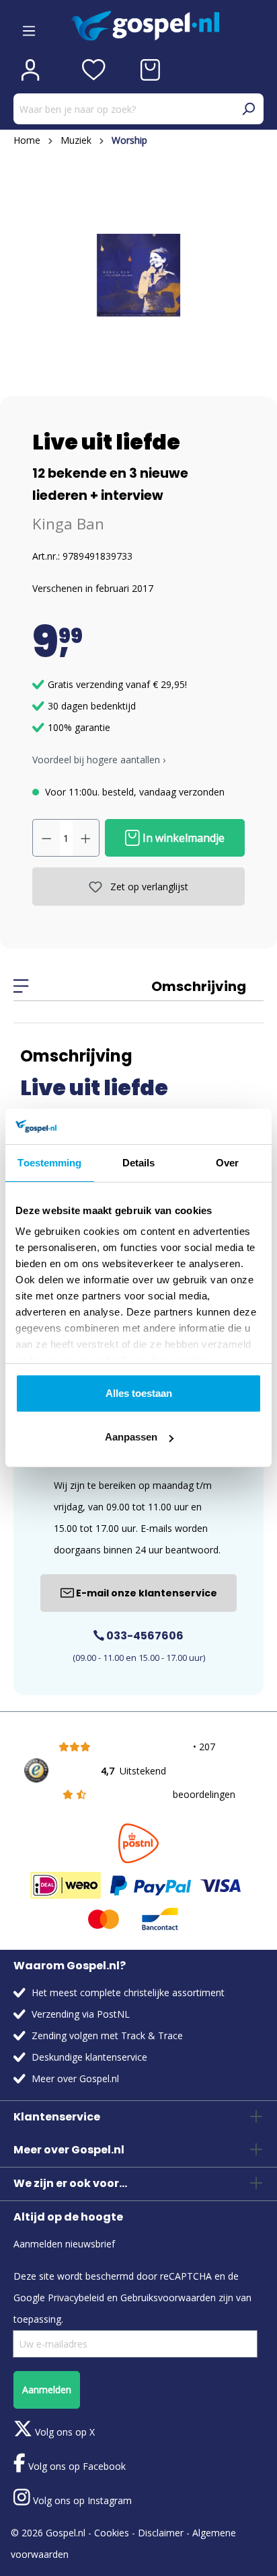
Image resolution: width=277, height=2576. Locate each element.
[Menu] (29, 26)
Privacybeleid (76, 2298)
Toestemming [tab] (49, 1163)
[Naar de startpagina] (167, 26)
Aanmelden (47, 2390)
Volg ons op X (64, 2432)
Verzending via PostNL (81, 2014)
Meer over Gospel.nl (75, 2078)
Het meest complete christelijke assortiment (128, 1992)
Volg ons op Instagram (81, 2500)
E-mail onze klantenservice (146, 1593)
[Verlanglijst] (94, 70)
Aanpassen (131, 1437)
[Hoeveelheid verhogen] (86, 838)
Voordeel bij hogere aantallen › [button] (99, 760)
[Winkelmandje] (150, 70)
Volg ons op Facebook (76, 2466)
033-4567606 (144, 1636)
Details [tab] (139, 1163)
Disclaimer (161, 2533)
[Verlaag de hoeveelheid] (46, 838)
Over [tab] (227, 1163)
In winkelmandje (182, 838)
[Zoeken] (248, 109)
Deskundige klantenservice (89, 2057)
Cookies (112, 2533)
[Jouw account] (30, 70)
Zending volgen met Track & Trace (107, 2035)
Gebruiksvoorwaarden (168, 2298)
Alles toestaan (139, 1393)
